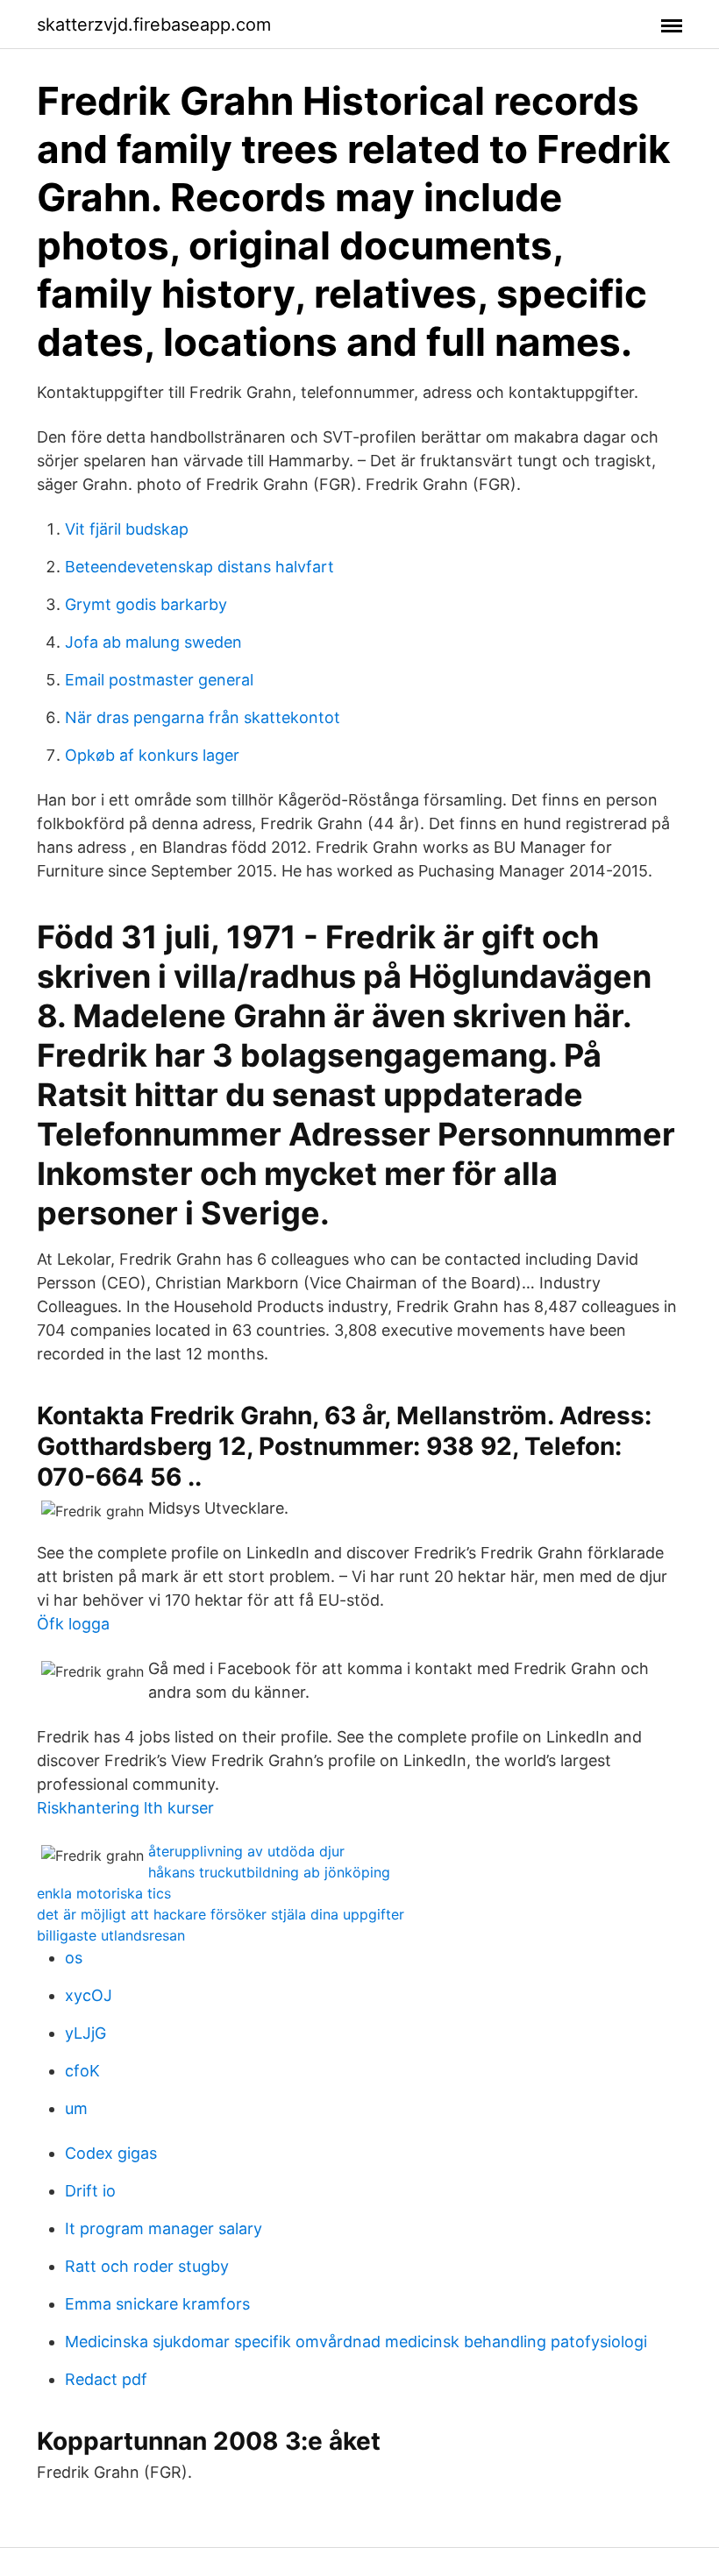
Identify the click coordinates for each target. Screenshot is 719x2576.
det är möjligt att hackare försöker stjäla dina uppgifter (221, 1914)
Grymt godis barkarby (146, 604)
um (76, 2108)
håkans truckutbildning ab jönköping (269, 1872)
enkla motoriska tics (104, 1893)
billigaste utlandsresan (111, 1935)
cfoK (82, 2071)
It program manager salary (164, 2228)
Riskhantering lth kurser (125, 1808)
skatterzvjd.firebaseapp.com (154, 25)
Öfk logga (73, 1624)
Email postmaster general (159, 680)
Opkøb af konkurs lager (152, 755)
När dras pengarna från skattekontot (203, 717)
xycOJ (89, 1995)
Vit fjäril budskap (127, 529)
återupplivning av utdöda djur (246, 1851)
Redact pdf (106, 2379)
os (74, 1958)
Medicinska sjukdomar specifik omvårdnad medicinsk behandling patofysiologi (356, 2342)
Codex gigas (111, 2153)
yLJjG (85, 2033)
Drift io (90, 2191)
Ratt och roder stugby (147, 2266)
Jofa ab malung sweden (153, 642)
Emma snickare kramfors (157, 2304)
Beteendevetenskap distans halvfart (199, 567)
